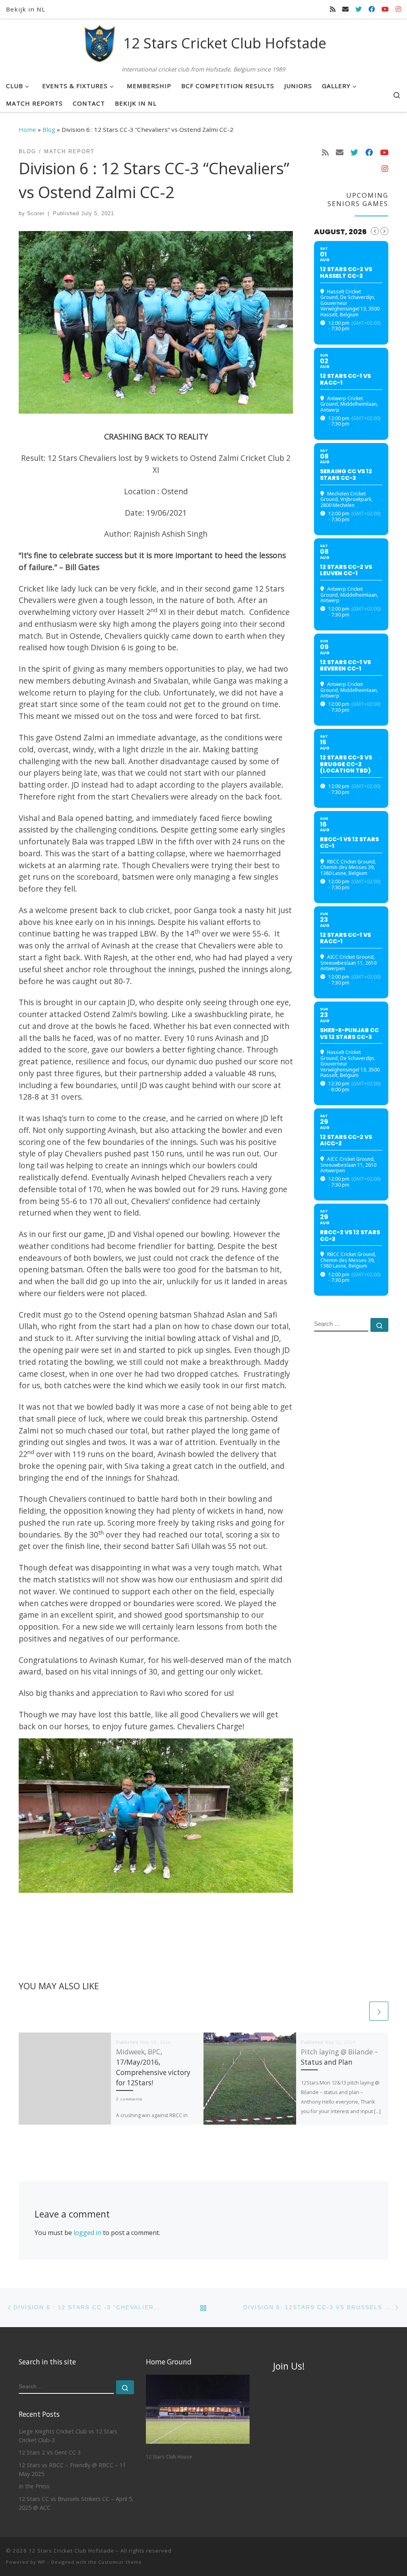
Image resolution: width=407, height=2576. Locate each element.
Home (27, 129)
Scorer (36, 213)
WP (42, 2562)
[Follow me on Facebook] (372, 9)
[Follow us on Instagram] (398, 9)
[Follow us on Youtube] (385, 9)
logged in (87, 2233)
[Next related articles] (379, 2011)
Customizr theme (120, 2562)
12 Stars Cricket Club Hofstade (71, 2551)
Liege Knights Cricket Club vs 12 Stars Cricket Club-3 (68, 2436)
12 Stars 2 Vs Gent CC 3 (50, 2452)
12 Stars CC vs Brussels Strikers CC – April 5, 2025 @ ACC (76, 2503)
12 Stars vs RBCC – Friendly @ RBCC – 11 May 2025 (72, 2469)
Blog (49, 129)
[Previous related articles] (358, 2011)
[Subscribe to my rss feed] (333, 9)
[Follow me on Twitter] (359, 9)
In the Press (34, 2486)
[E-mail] (345, 9)
